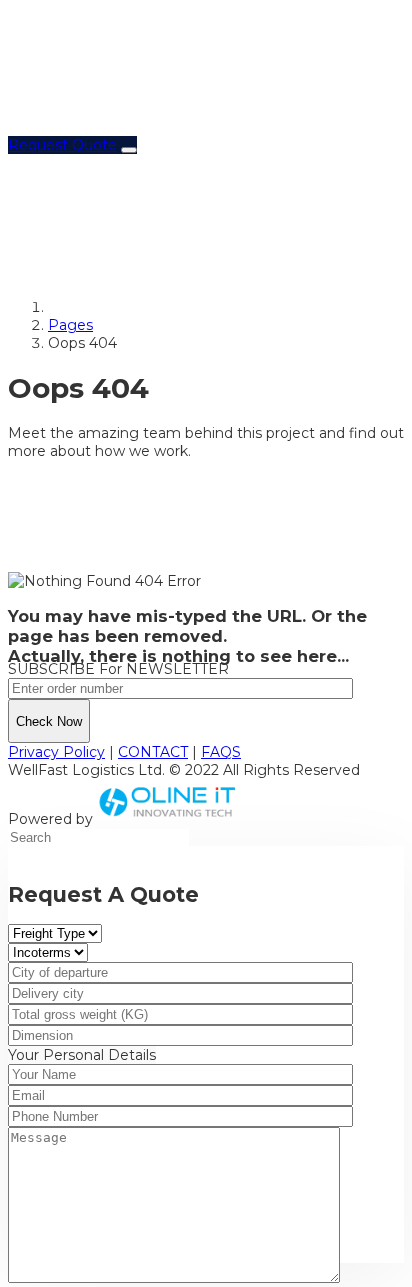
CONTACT (153, 752)
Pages (70, 325)
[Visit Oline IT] (168, 819)
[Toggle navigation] (129, 150)
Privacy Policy (56, 752)
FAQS (221, 752)
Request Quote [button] (62, 145)
